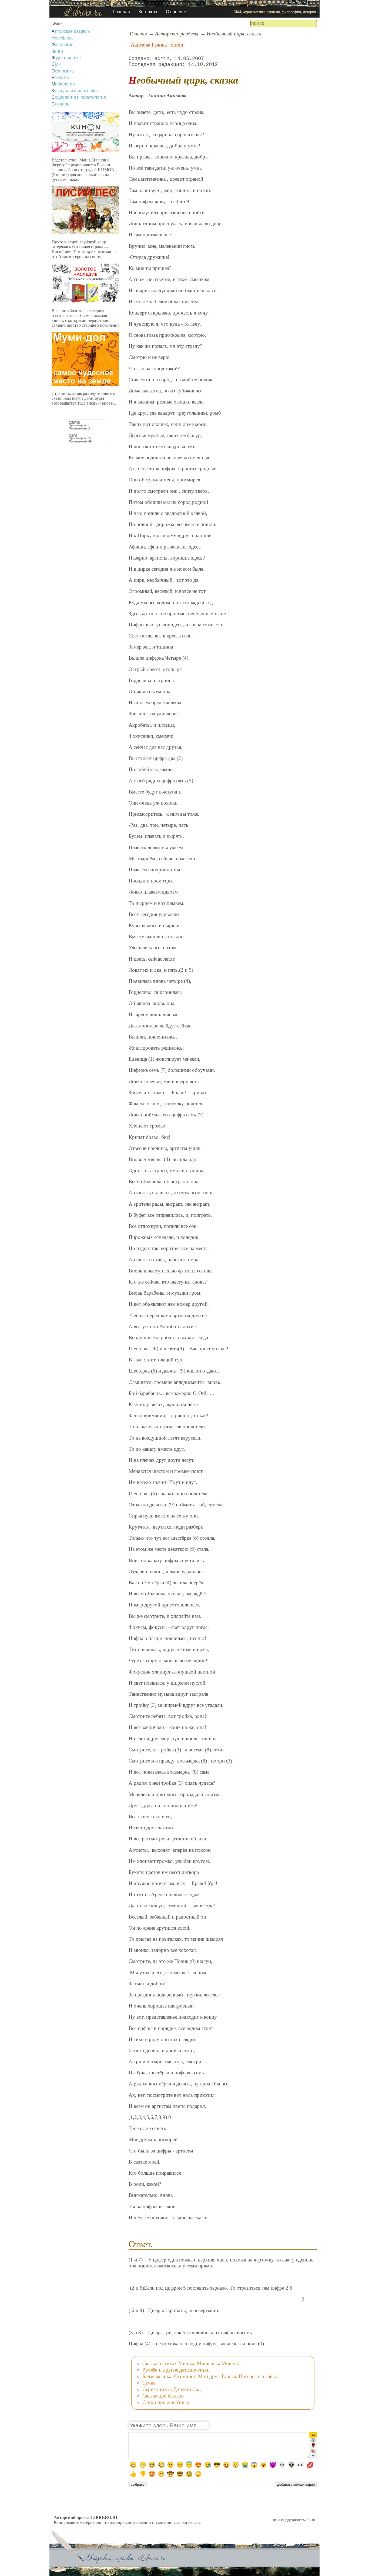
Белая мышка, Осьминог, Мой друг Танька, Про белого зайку (210, 2376)
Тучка (149, 2383)
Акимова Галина (149, 45)
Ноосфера (62, 38)
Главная (122, 12)
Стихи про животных (166, 2402)
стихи (177, 45)
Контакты (148, 12)
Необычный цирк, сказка (234, 34)
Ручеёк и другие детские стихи (176, 2370)
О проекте (176, 12)
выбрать (137, 2484)
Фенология (63, 44)
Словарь (60, 104)
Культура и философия (75, 91)
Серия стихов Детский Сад (172, 2389)
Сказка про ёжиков (163, 2396)
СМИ (57, 64)
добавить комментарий (296, 2484)
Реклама (60, 77)
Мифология (63, 84)
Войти (58, 23)
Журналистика (66, 58)
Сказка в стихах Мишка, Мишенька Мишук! (191, 2363)
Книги (57, 51)
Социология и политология (79, 97)
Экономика (63, 71)
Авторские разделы (71, 31)
